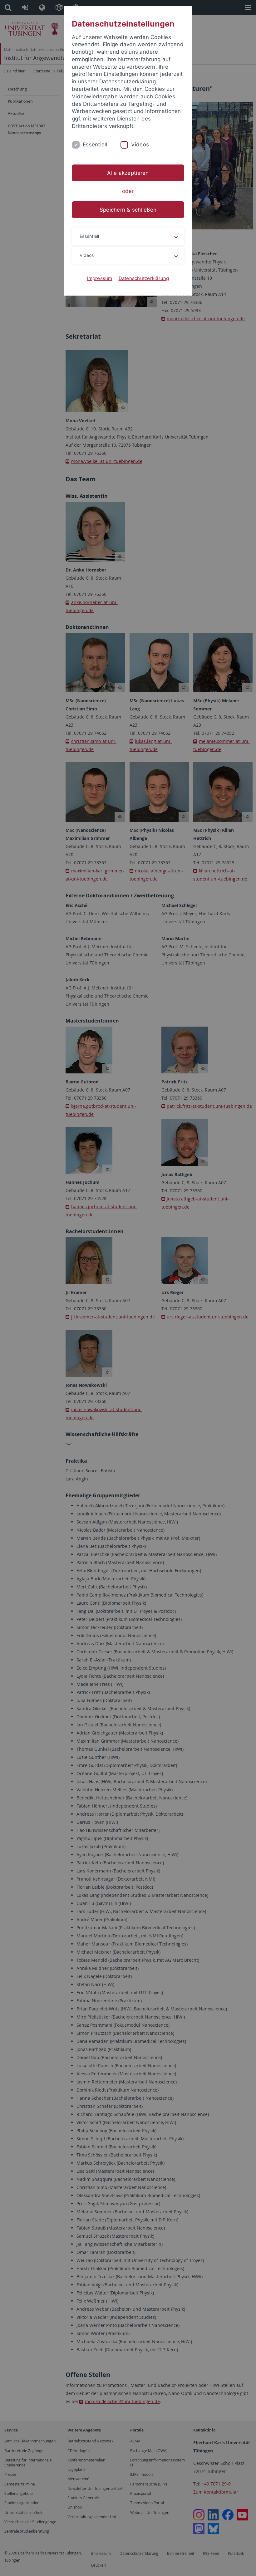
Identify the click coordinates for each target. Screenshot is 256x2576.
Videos (140, 145)
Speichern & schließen (128, 210)
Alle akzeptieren (128, 173)
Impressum (99, 278)
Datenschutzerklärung (144, 278)
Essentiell (95, 145)
